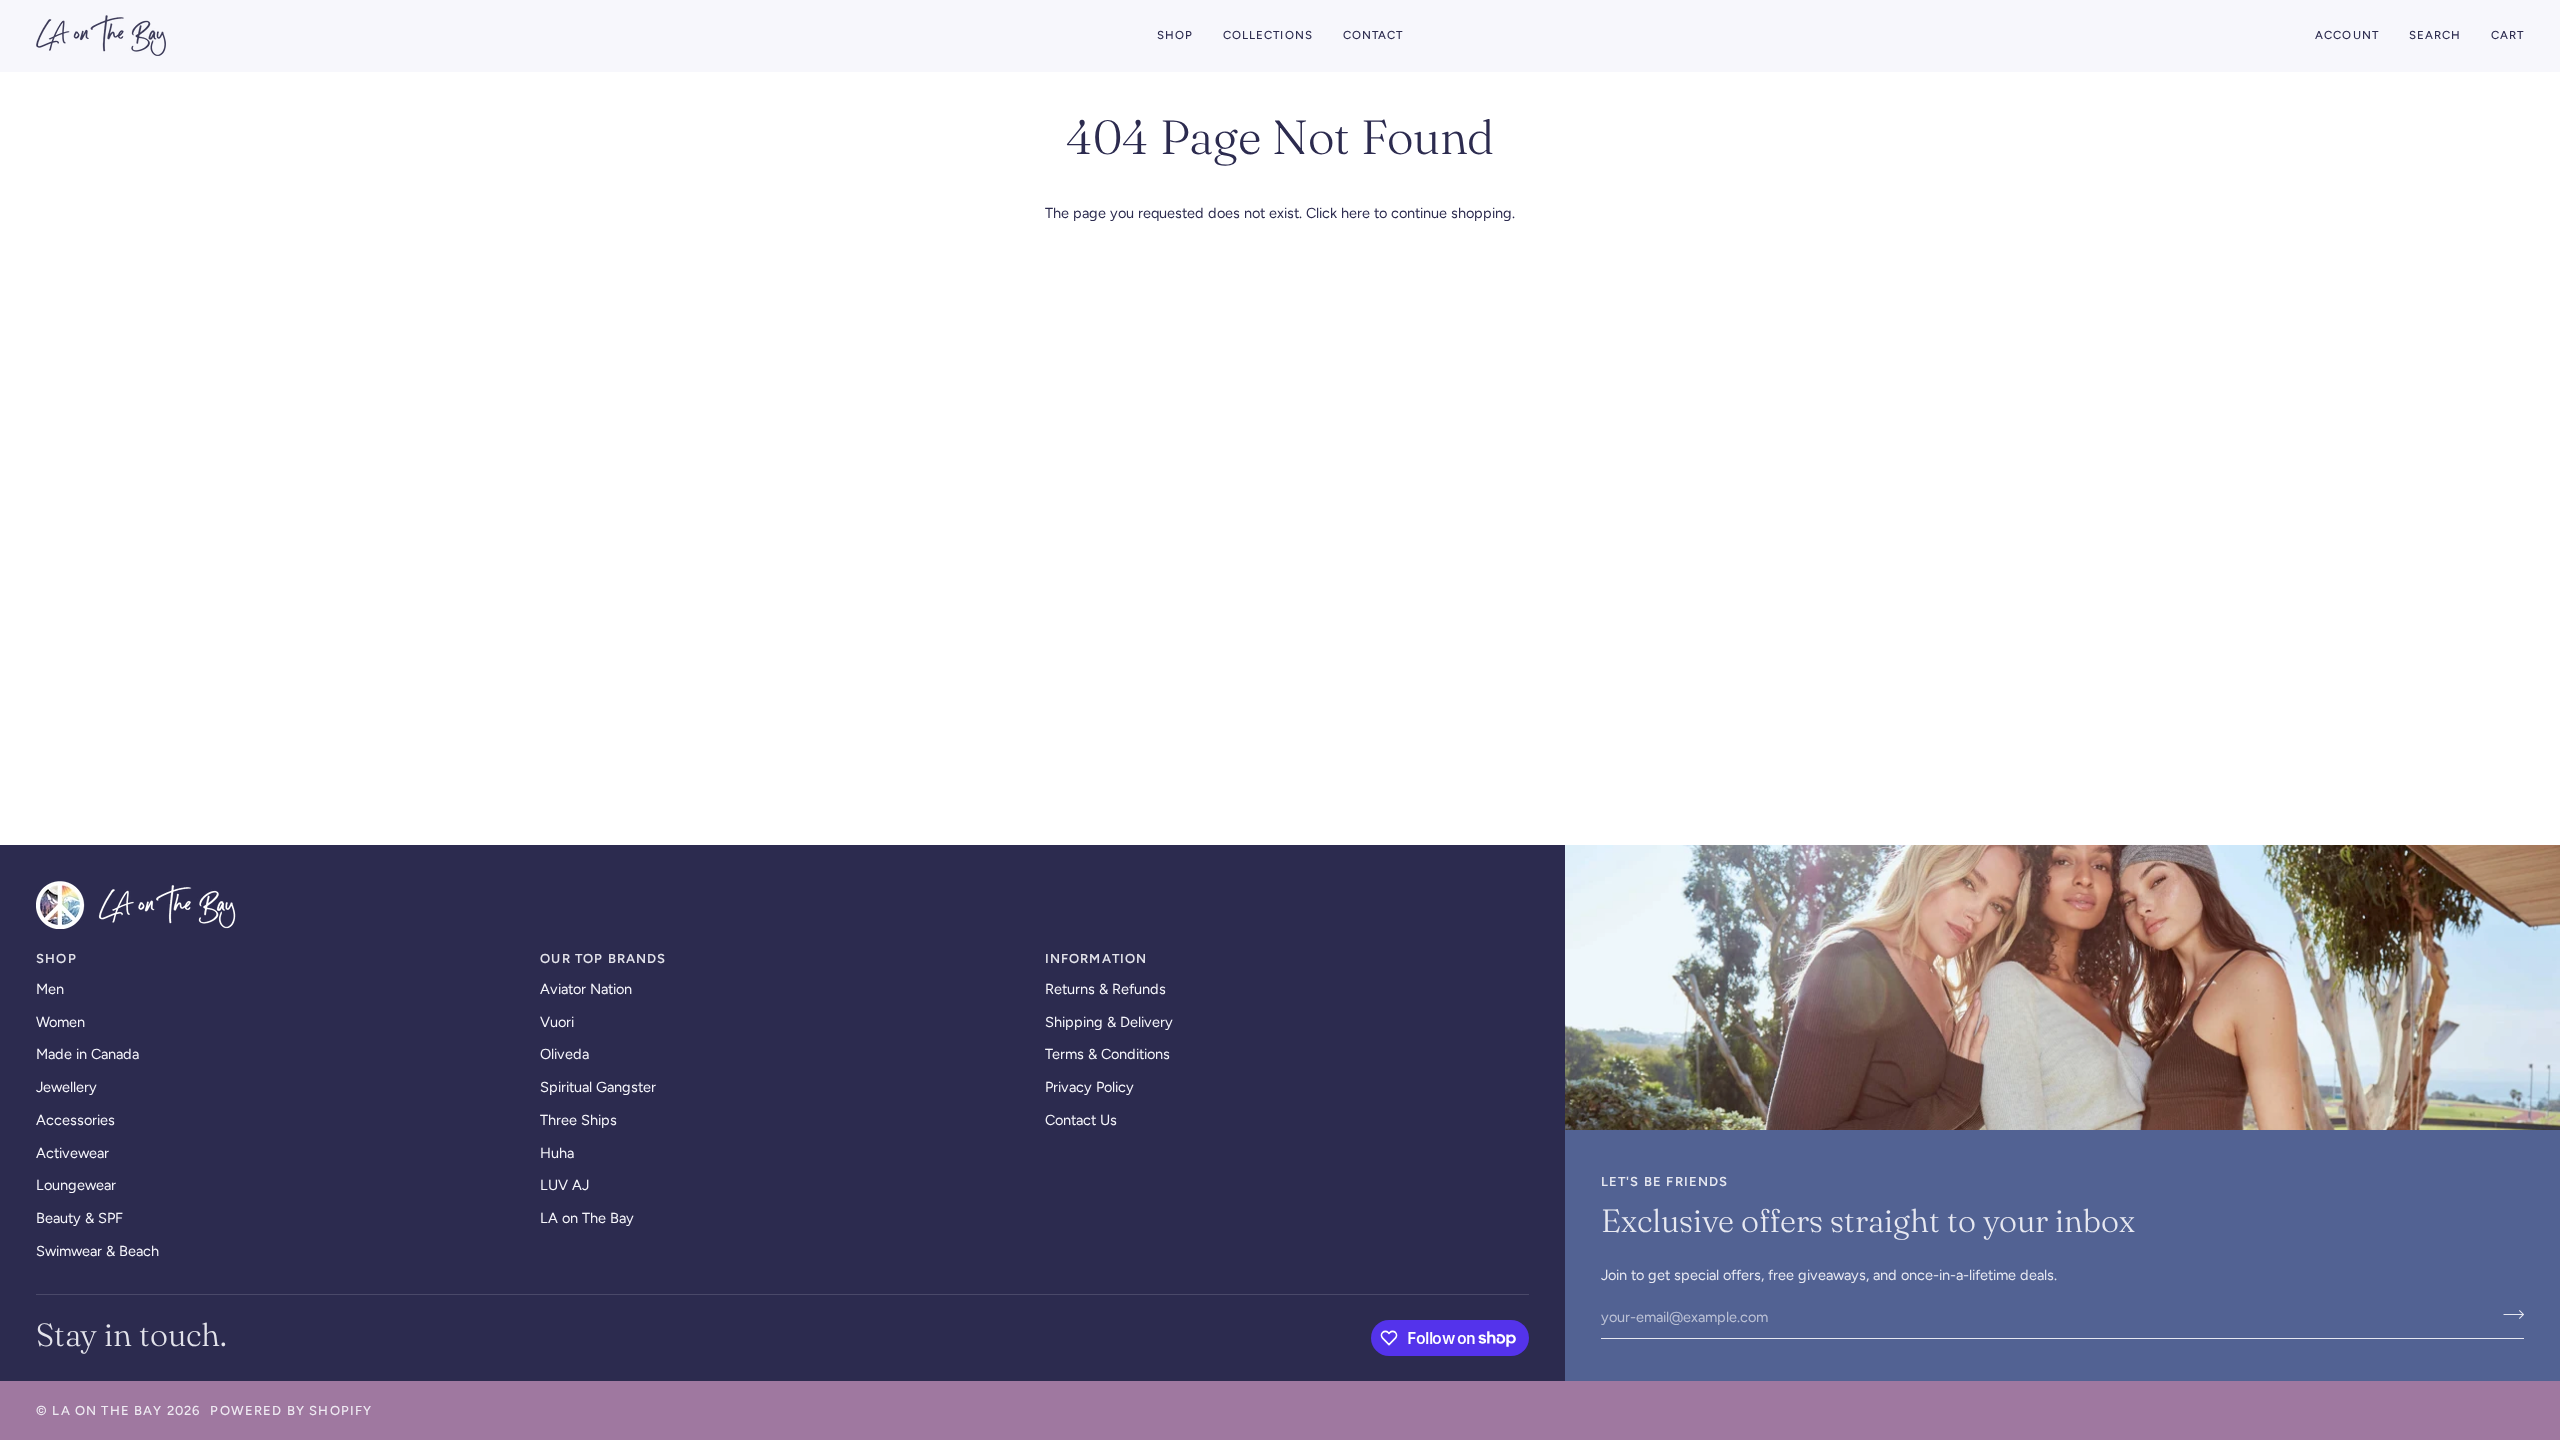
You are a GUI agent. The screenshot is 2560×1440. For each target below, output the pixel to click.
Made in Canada (87, 1054)
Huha (557, 1153)
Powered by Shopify (291, 1410)
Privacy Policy (1089, 1087)
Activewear (72, 1153)
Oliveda (564, 1054)
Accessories (75, 1120)
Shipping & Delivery (1109, 1022)
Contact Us (1081, 1120)
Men (50, 989)
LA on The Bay (587, 1218)
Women (60, 1022)
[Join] (2507, 1315)
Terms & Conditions (1107, 1054)
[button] (1175, 35)
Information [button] (1096, 958)
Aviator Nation (586, 989)
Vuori (557, 1022)
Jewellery (66, 1087)
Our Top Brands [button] (603, 958)
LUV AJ (564, 1185)
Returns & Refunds (1105, 989)
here (1355, 213)
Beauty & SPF (79, 1218)
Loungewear (76, 1185)
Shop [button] (56, 958)
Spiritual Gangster (598, 1087)
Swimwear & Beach (97, 1251)
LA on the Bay (107, 1410)
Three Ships (578, 1120)
